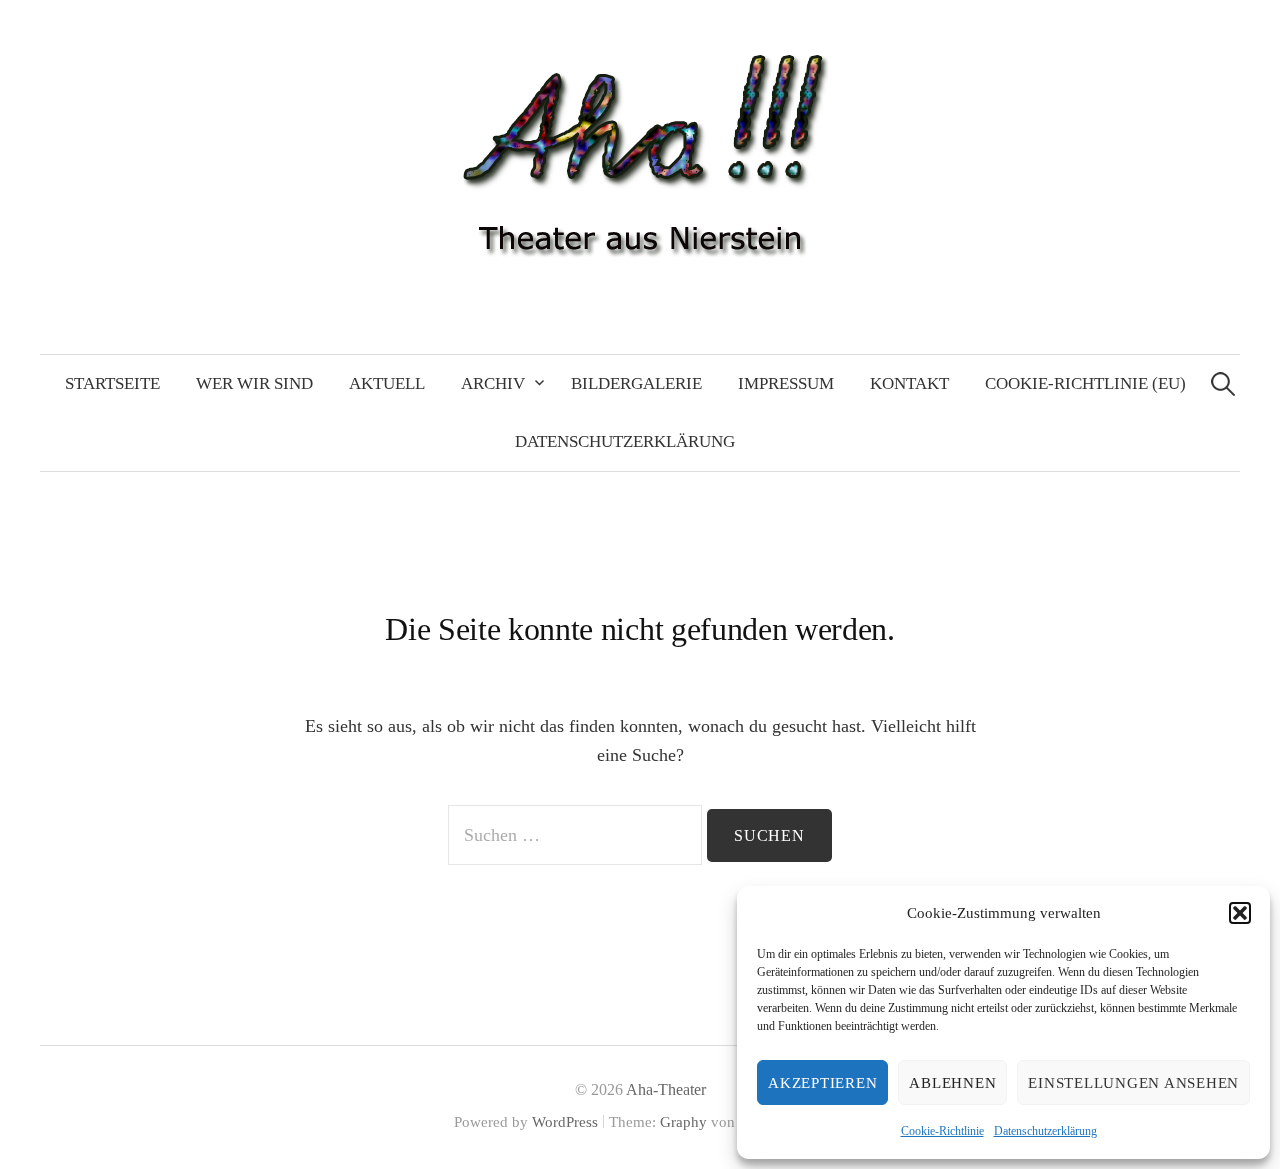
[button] (1240, 913)
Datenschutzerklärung (1045, 1131)
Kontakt (909, 383)
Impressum (786, 383)
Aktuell (387, 383)
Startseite (112, 383)
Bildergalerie (636, 383)
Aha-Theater (666, 1089)
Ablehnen (952, 1083)
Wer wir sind (254, 383)
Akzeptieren (822, 1083)
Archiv (493, 383)
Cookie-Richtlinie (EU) (1085, 383)
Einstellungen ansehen (1133, 1083)
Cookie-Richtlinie (942, 1131)
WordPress (565, 1122)
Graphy (683, 1122)
